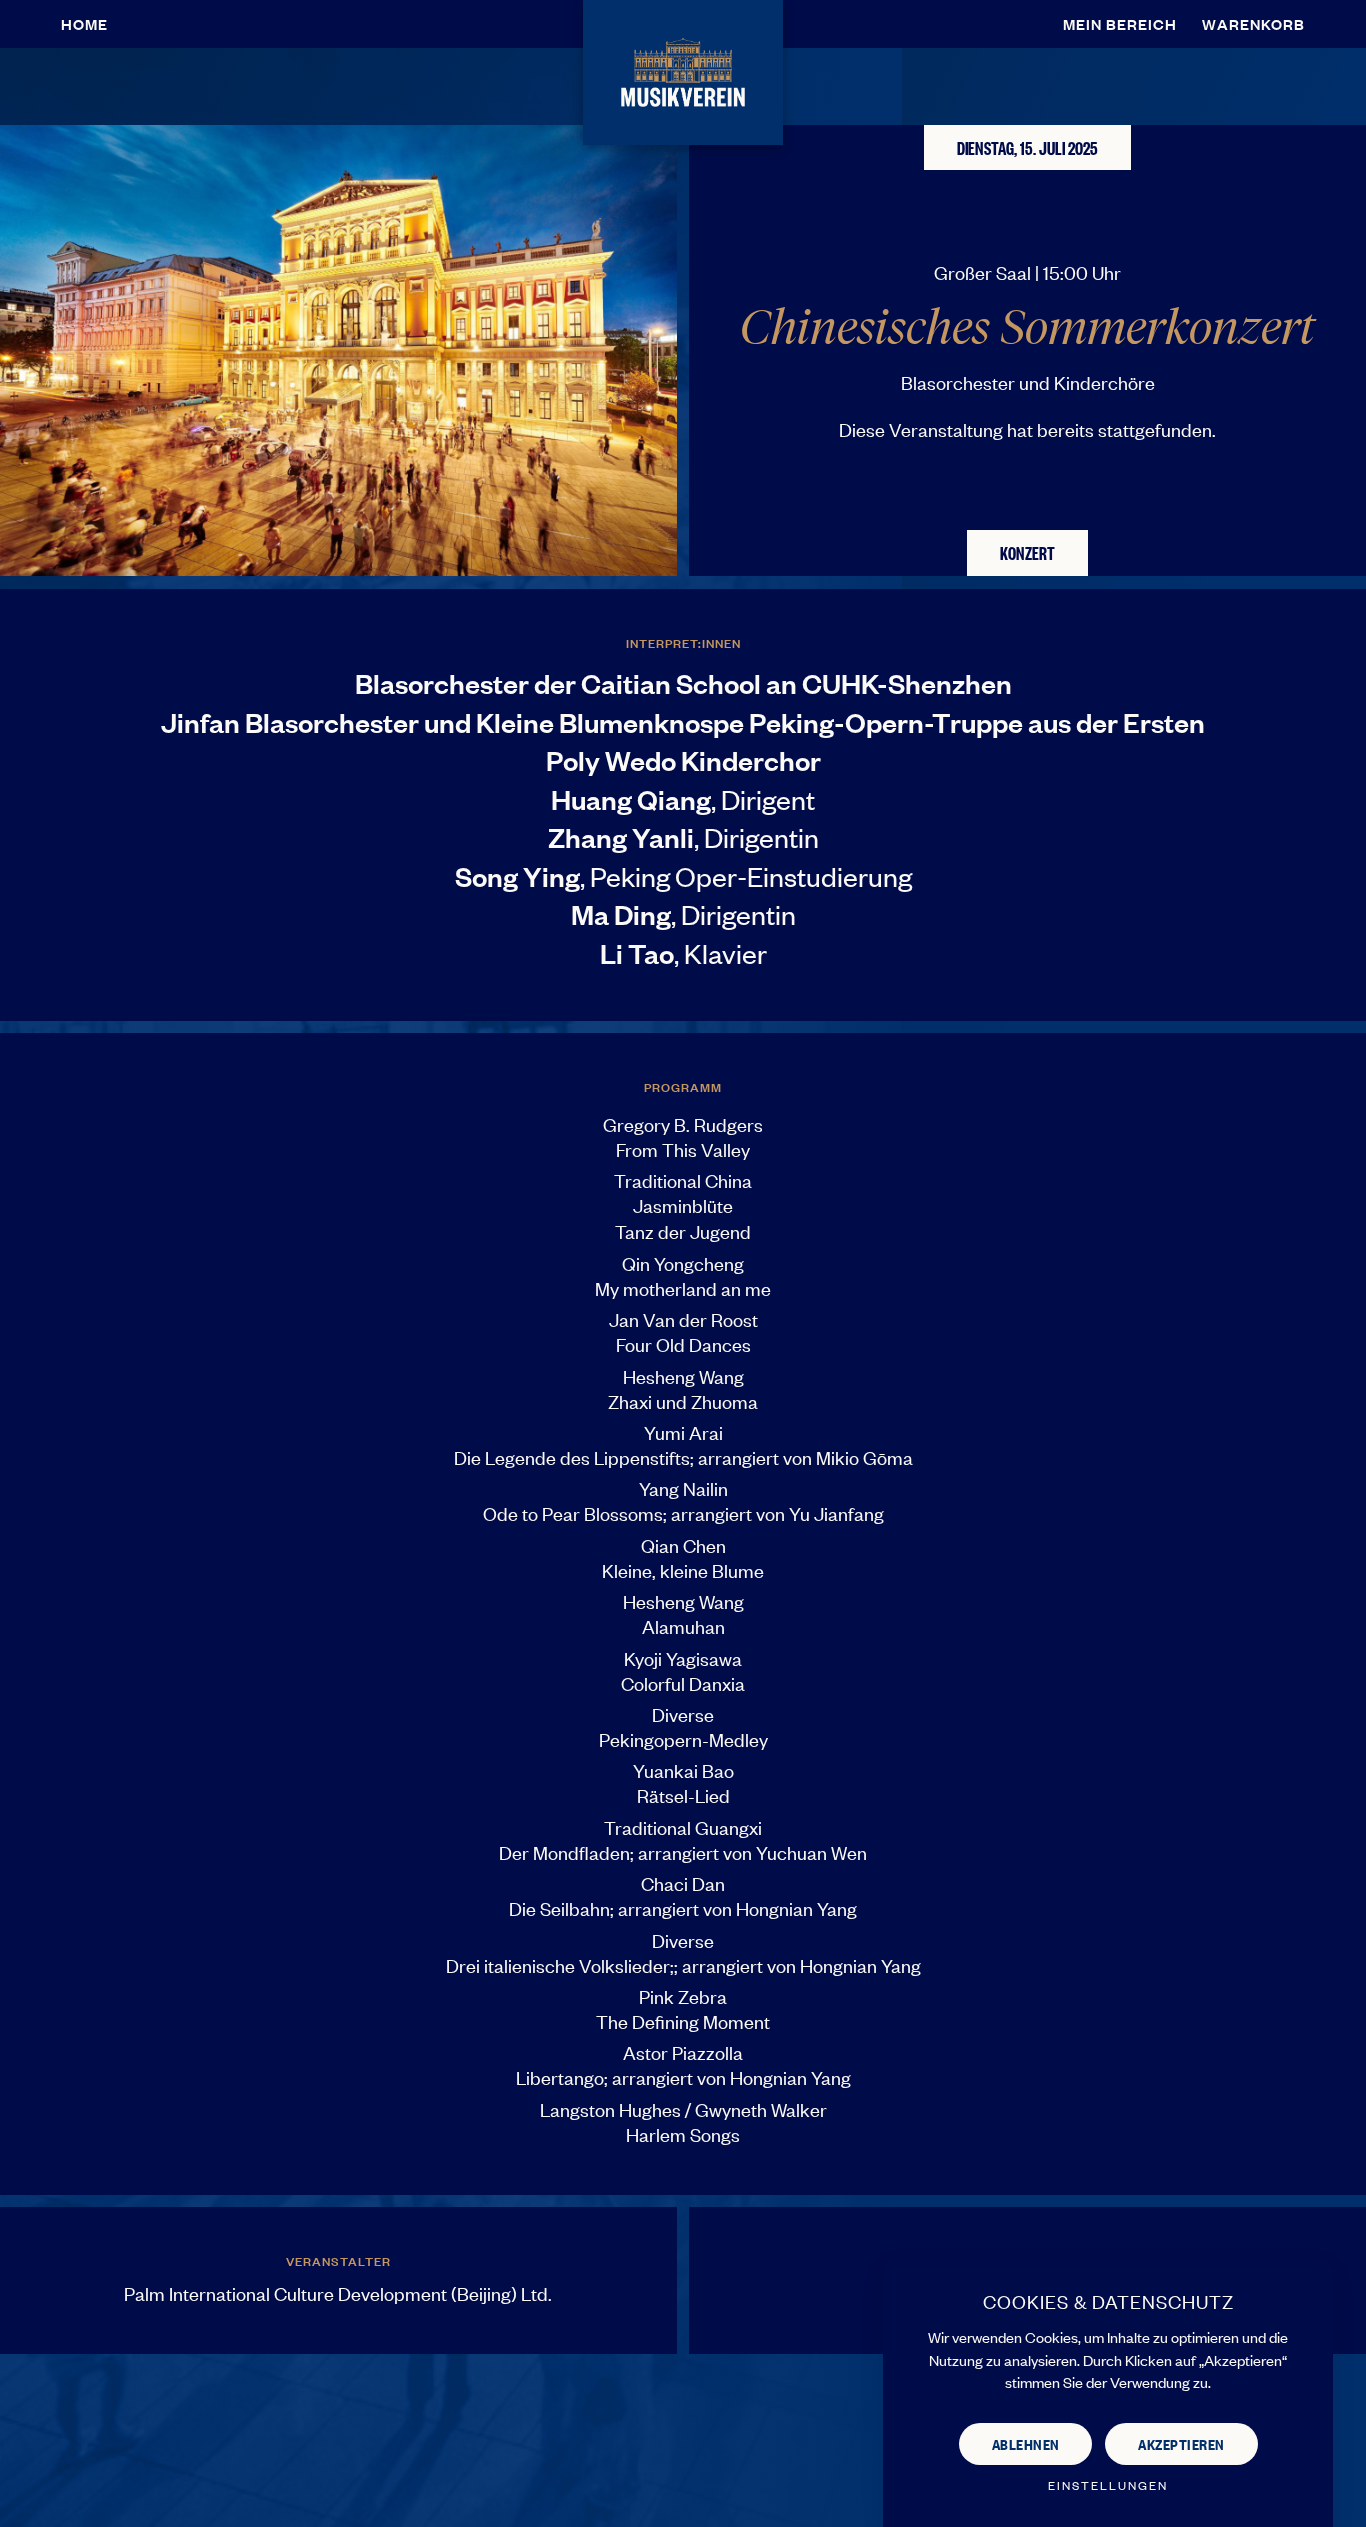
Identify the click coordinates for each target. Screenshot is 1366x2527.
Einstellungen (1108, 2485)
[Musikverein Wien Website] (682, 69)
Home (84, 23)
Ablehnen (1026, 2443)
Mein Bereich (1120, 23)
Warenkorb (1253, 23)
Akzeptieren (1181, 2443)
